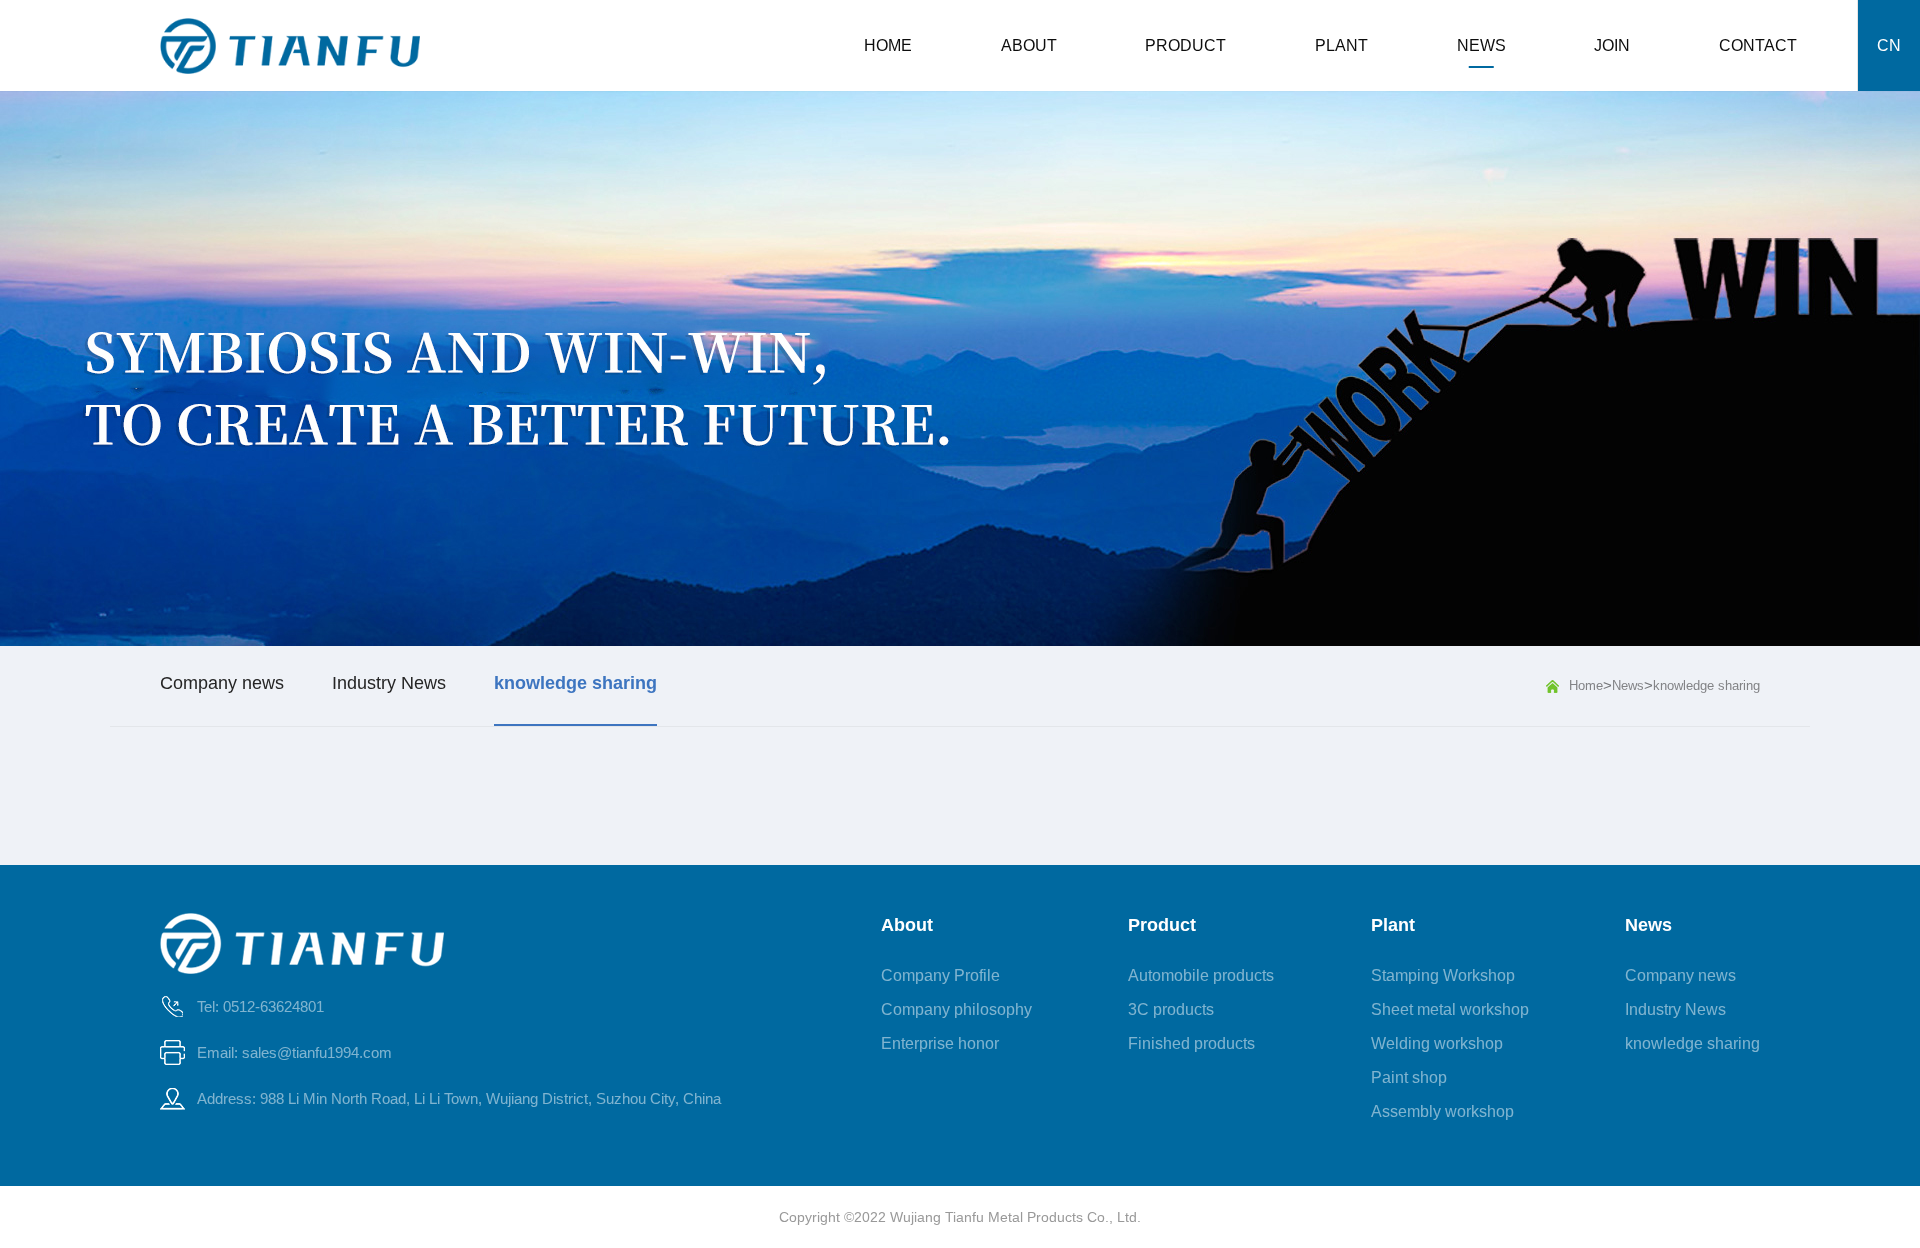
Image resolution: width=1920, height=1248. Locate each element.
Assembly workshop (1442, 1111)
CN (1889, 45)
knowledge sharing (1706, 685)
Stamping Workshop (1443, 975)
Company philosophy (956, 1009)
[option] (960, 368)
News (1628, 685)
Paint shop (1409, 1077)
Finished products (1191, 1043)
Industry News (1675, 1009)
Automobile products (1201, 975)
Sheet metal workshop (1450, 1009)
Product (1162, 925)
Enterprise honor (940, 1043)
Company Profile (940, 975)
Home (1586, 685)
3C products (1171, 1009)
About (907, 925)
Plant (1393, 925)
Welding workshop (1437, 1043)
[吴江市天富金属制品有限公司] (290, 46)
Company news (1680, 975)
